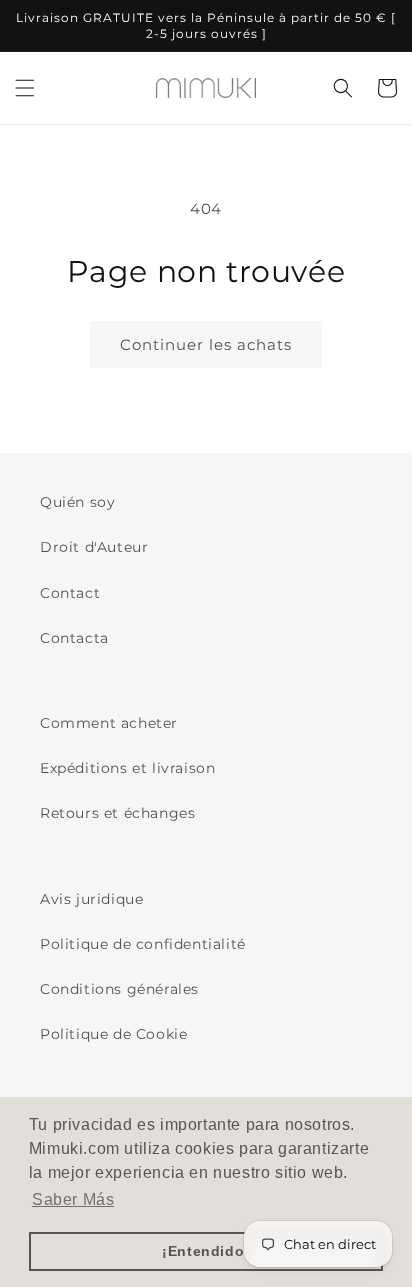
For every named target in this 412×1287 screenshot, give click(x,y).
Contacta (74, 638)
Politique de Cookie (113, 1034)
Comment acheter (109, 723)
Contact (70, 593)
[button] (25, 88)
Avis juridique (91, 899)
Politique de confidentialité (143, 944)
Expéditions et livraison (127, 768)
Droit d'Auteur (94, 547)
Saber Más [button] (73, 1199)
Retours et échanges (117, 813)
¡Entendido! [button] (206, 1251)
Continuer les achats (206, 344)
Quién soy (77, 502)
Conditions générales (119, 989)
